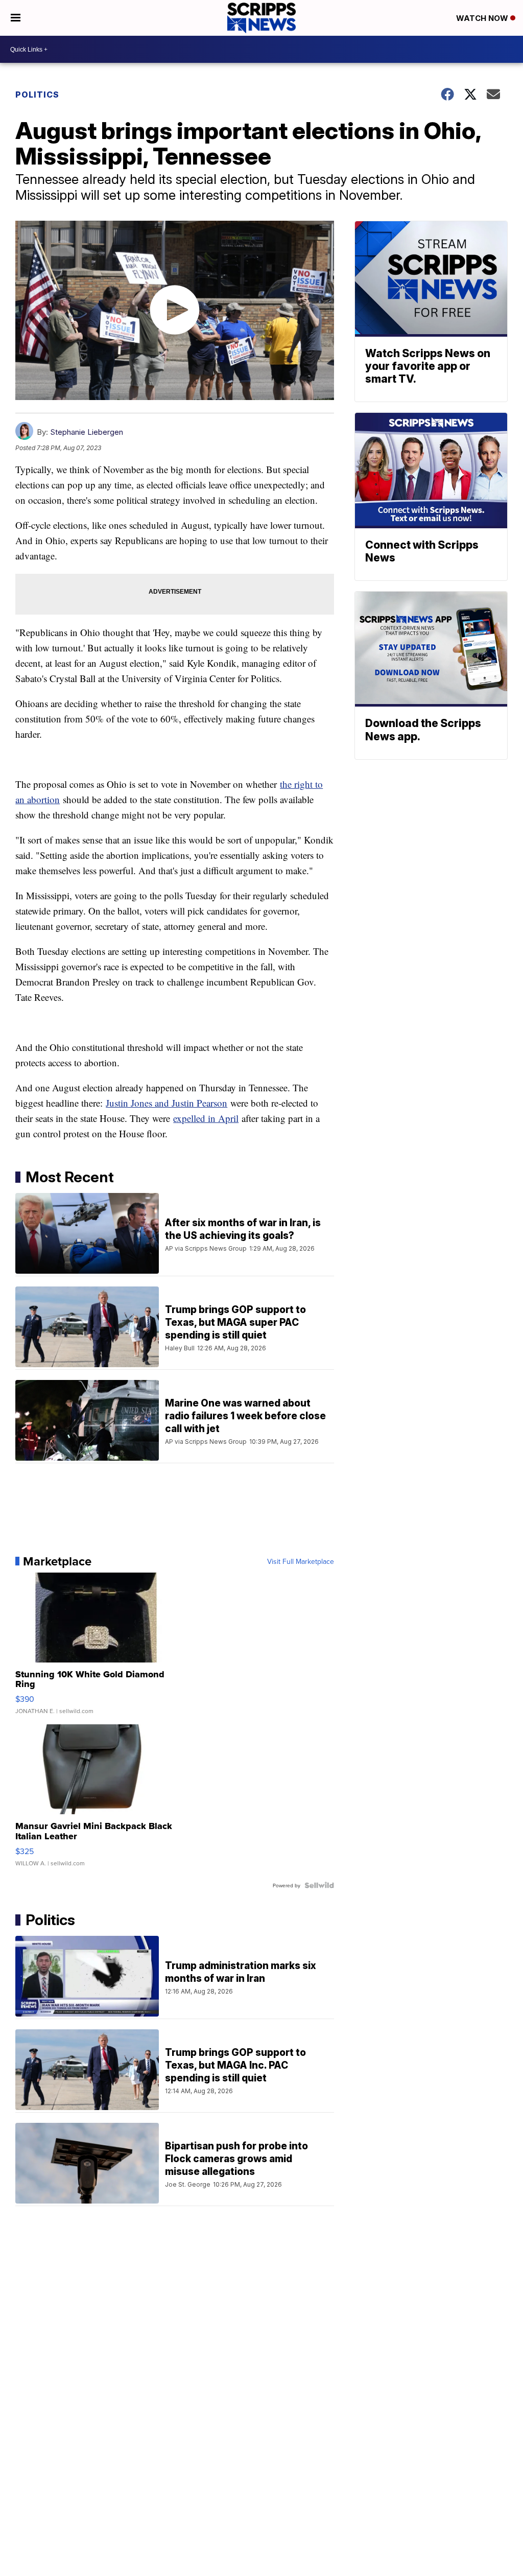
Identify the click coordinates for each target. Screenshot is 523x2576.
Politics (37, 95)
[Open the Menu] (16, 18)
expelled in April (206, 1118)
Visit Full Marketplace (301, 1561)
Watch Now (483, 18)
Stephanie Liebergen (87, 432)
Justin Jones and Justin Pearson (167, 1103)
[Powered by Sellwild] (319, 1885)
